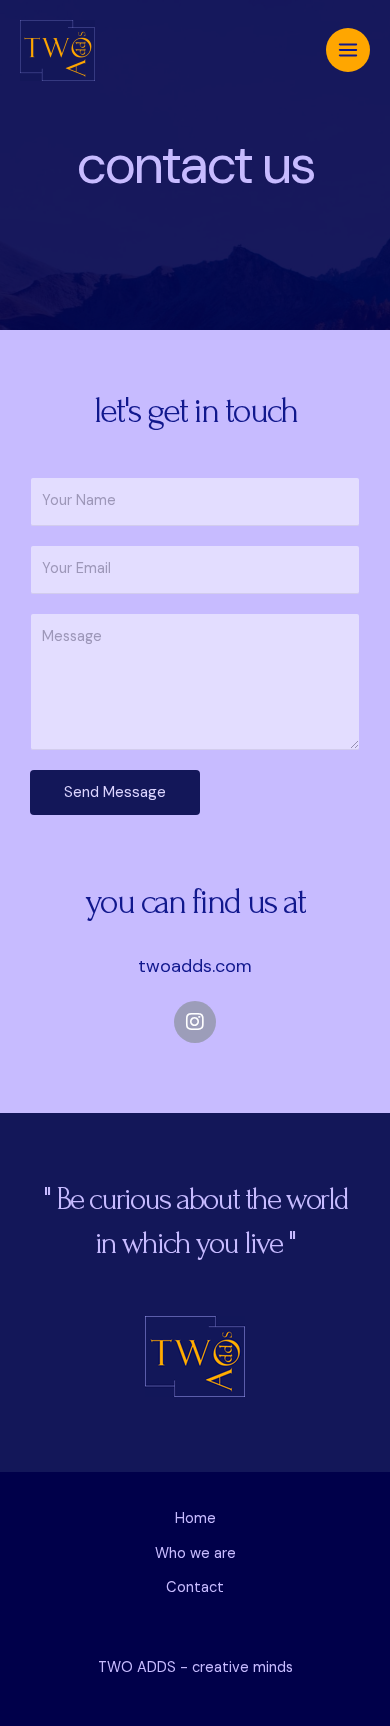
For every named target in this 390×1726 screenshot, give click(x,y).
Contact (195, 1587)
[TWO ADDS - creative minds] (57, 50)
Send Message (115, 792)
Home (195, 1518)
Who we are (195, 1553)
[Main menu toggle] (348, 50)
